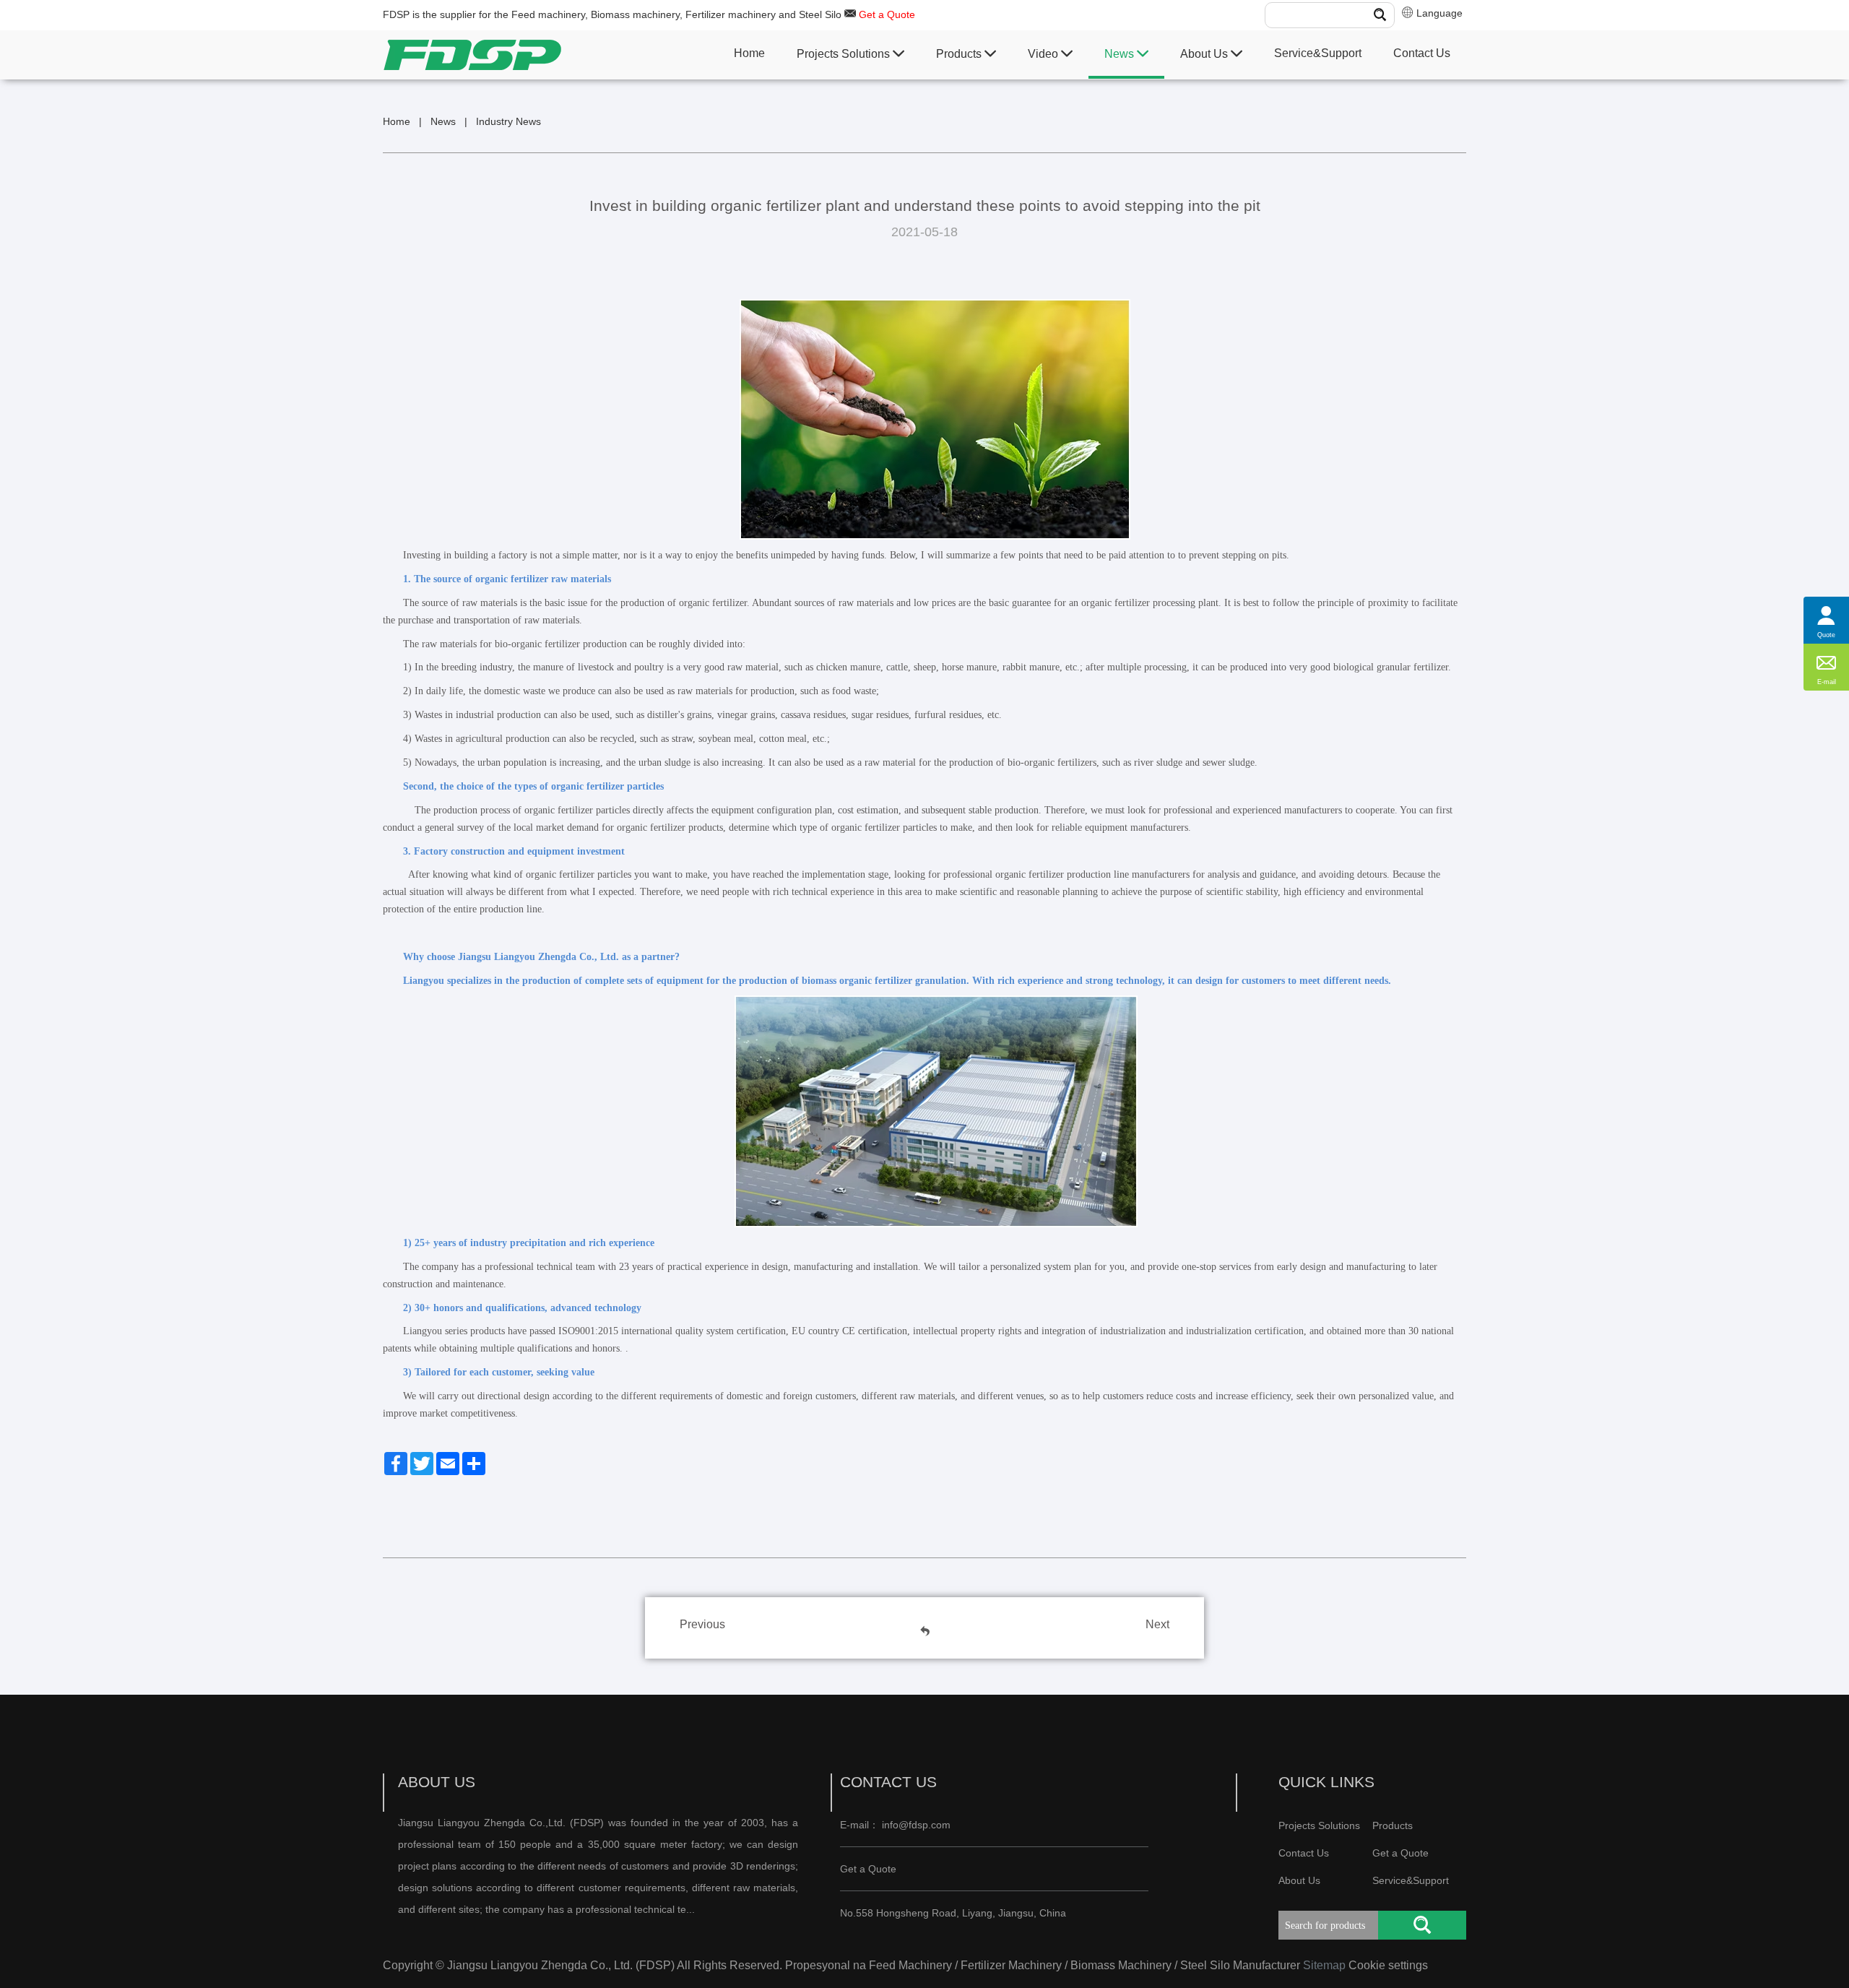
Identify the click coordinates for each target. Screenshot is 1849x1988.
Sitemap (1324, 1965)
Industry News (508, 121)
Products (960, 54)
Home (749, 53)
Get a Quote (887, 14)
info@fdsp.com (916, 1825)
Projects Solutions (845, 54)
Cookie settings (1388, 1965)
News (1121, 54)
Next (1157, 1624)
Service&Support (1318, 53)
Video (1044, 54)
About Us (1205, 54)
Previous (702, 1624)
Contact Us (1422, 53)
